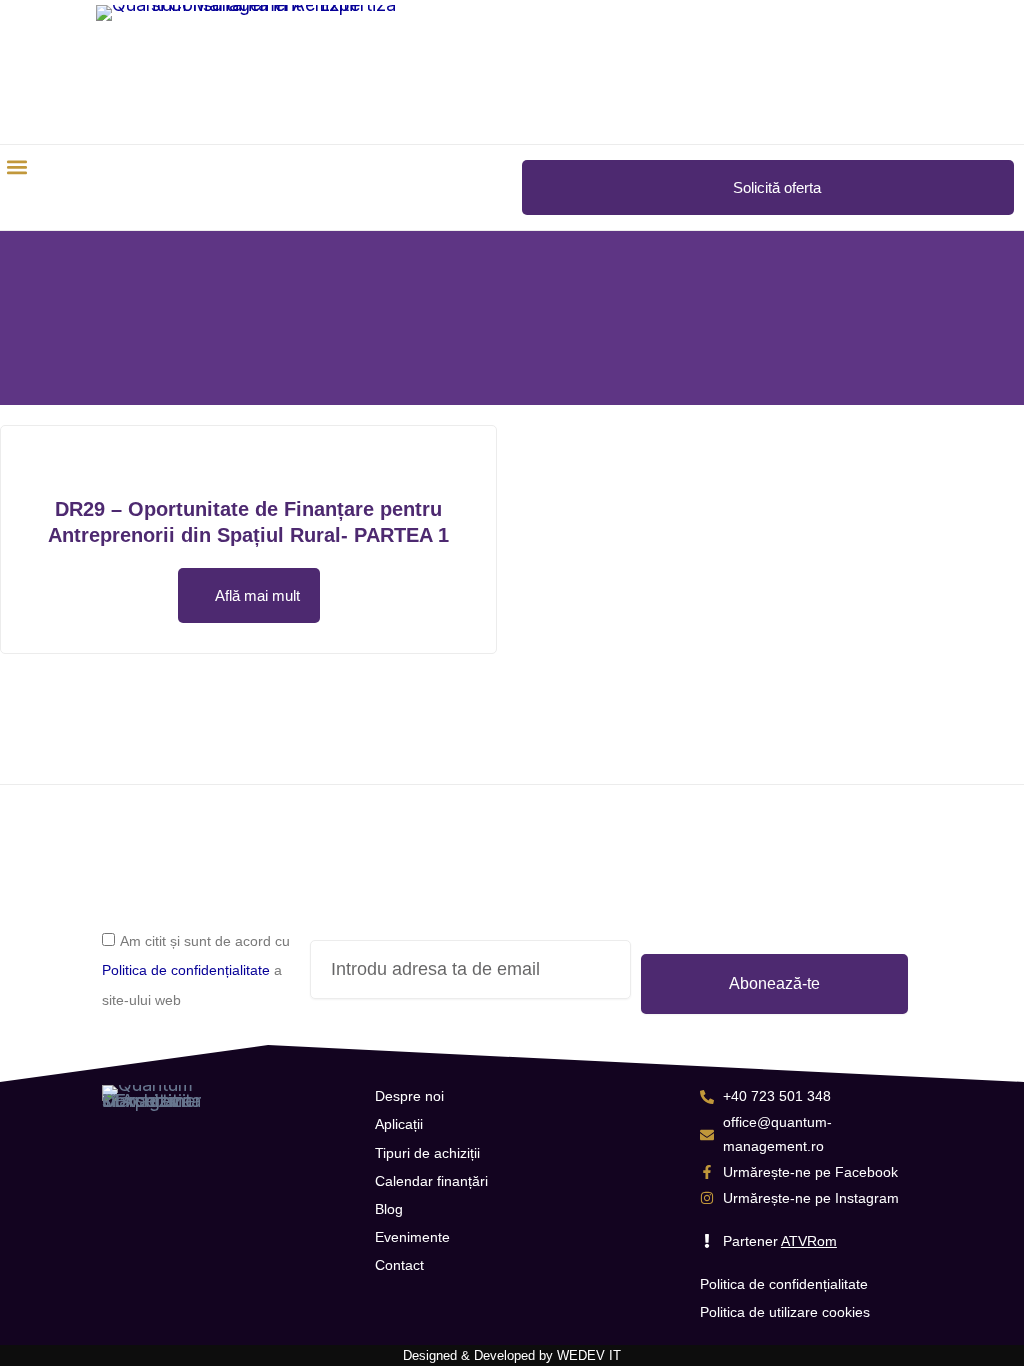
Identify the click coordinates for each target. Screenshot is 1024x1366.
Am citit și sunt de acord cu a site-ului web (196, 970)
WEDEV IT (589, 1355)
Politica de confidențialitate (186, 970)
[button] (16, 166)
